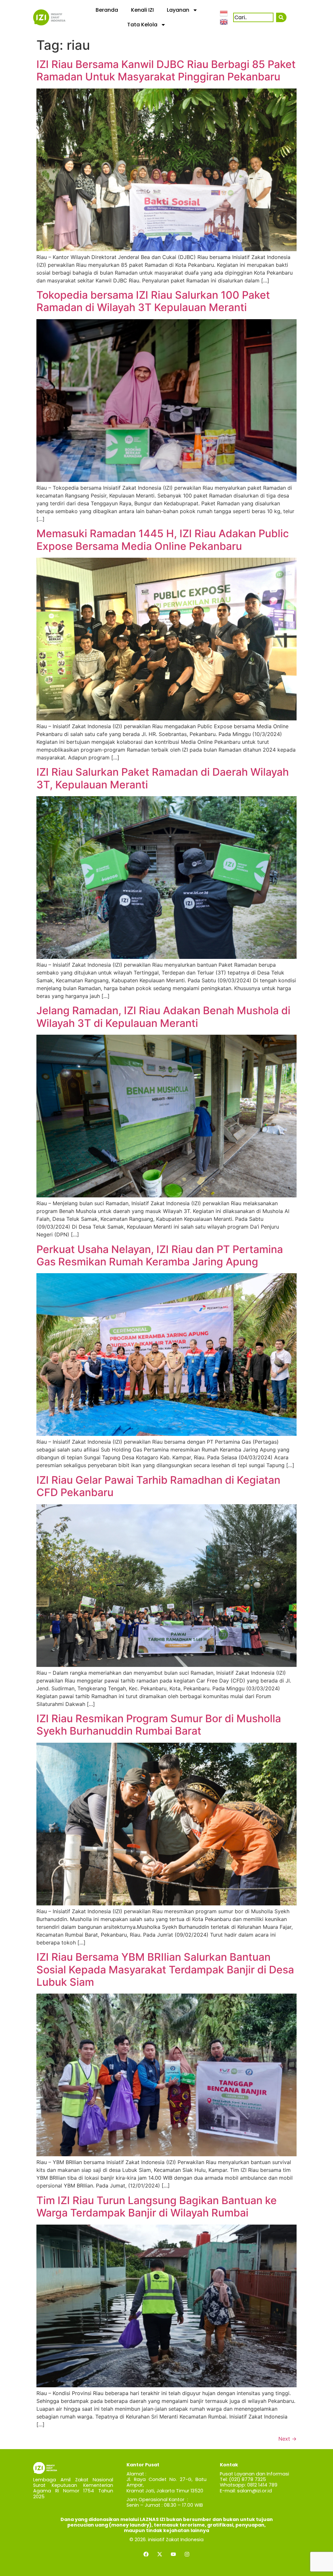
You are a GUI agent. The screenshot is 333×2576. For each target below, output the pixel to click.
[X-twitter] (160, 2554)
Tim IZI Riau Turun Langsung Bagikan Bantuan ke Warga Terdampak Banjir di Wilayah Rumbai (157, 2207)
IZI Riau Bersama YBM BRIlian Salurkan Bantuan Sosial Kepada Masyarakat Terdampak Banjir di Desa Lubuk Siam (165, 1969)
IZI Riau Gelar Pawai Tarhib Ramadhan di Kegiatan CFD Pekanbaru (158, 1486)
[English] (224, 21)
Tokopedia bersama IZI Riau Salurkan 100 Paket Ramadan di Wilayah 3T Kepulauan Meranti (153, 301)
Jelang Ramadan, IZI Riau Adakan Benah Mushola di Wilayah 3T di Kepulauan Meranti (163, 1017)
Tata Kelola (142, 25)
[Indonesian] (224, 13)
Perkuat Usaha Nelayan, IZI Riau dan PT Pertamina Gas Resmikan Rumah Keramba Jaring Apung (160, 1255)
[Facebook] (146, 2554)
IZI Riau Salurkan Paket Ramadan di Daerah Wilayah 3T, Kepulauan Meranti (163, 778)
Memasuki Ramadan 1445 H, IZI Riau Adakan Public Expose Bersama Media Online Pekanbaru (163, 540)
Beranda (107, 10)
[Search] (281, 17)
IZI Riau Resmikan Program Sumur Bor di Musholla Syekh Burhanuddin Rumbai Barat (159, 1725)
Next (287, 2439)
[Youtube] (173, 2554)
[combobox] (253, 17)
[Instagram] (187, 2554)
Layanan (178, 10)
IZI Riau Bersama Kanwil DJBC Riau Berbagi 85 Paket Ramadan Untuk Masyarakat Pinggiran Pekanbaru (166, 70)
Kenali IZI (142, 10)
